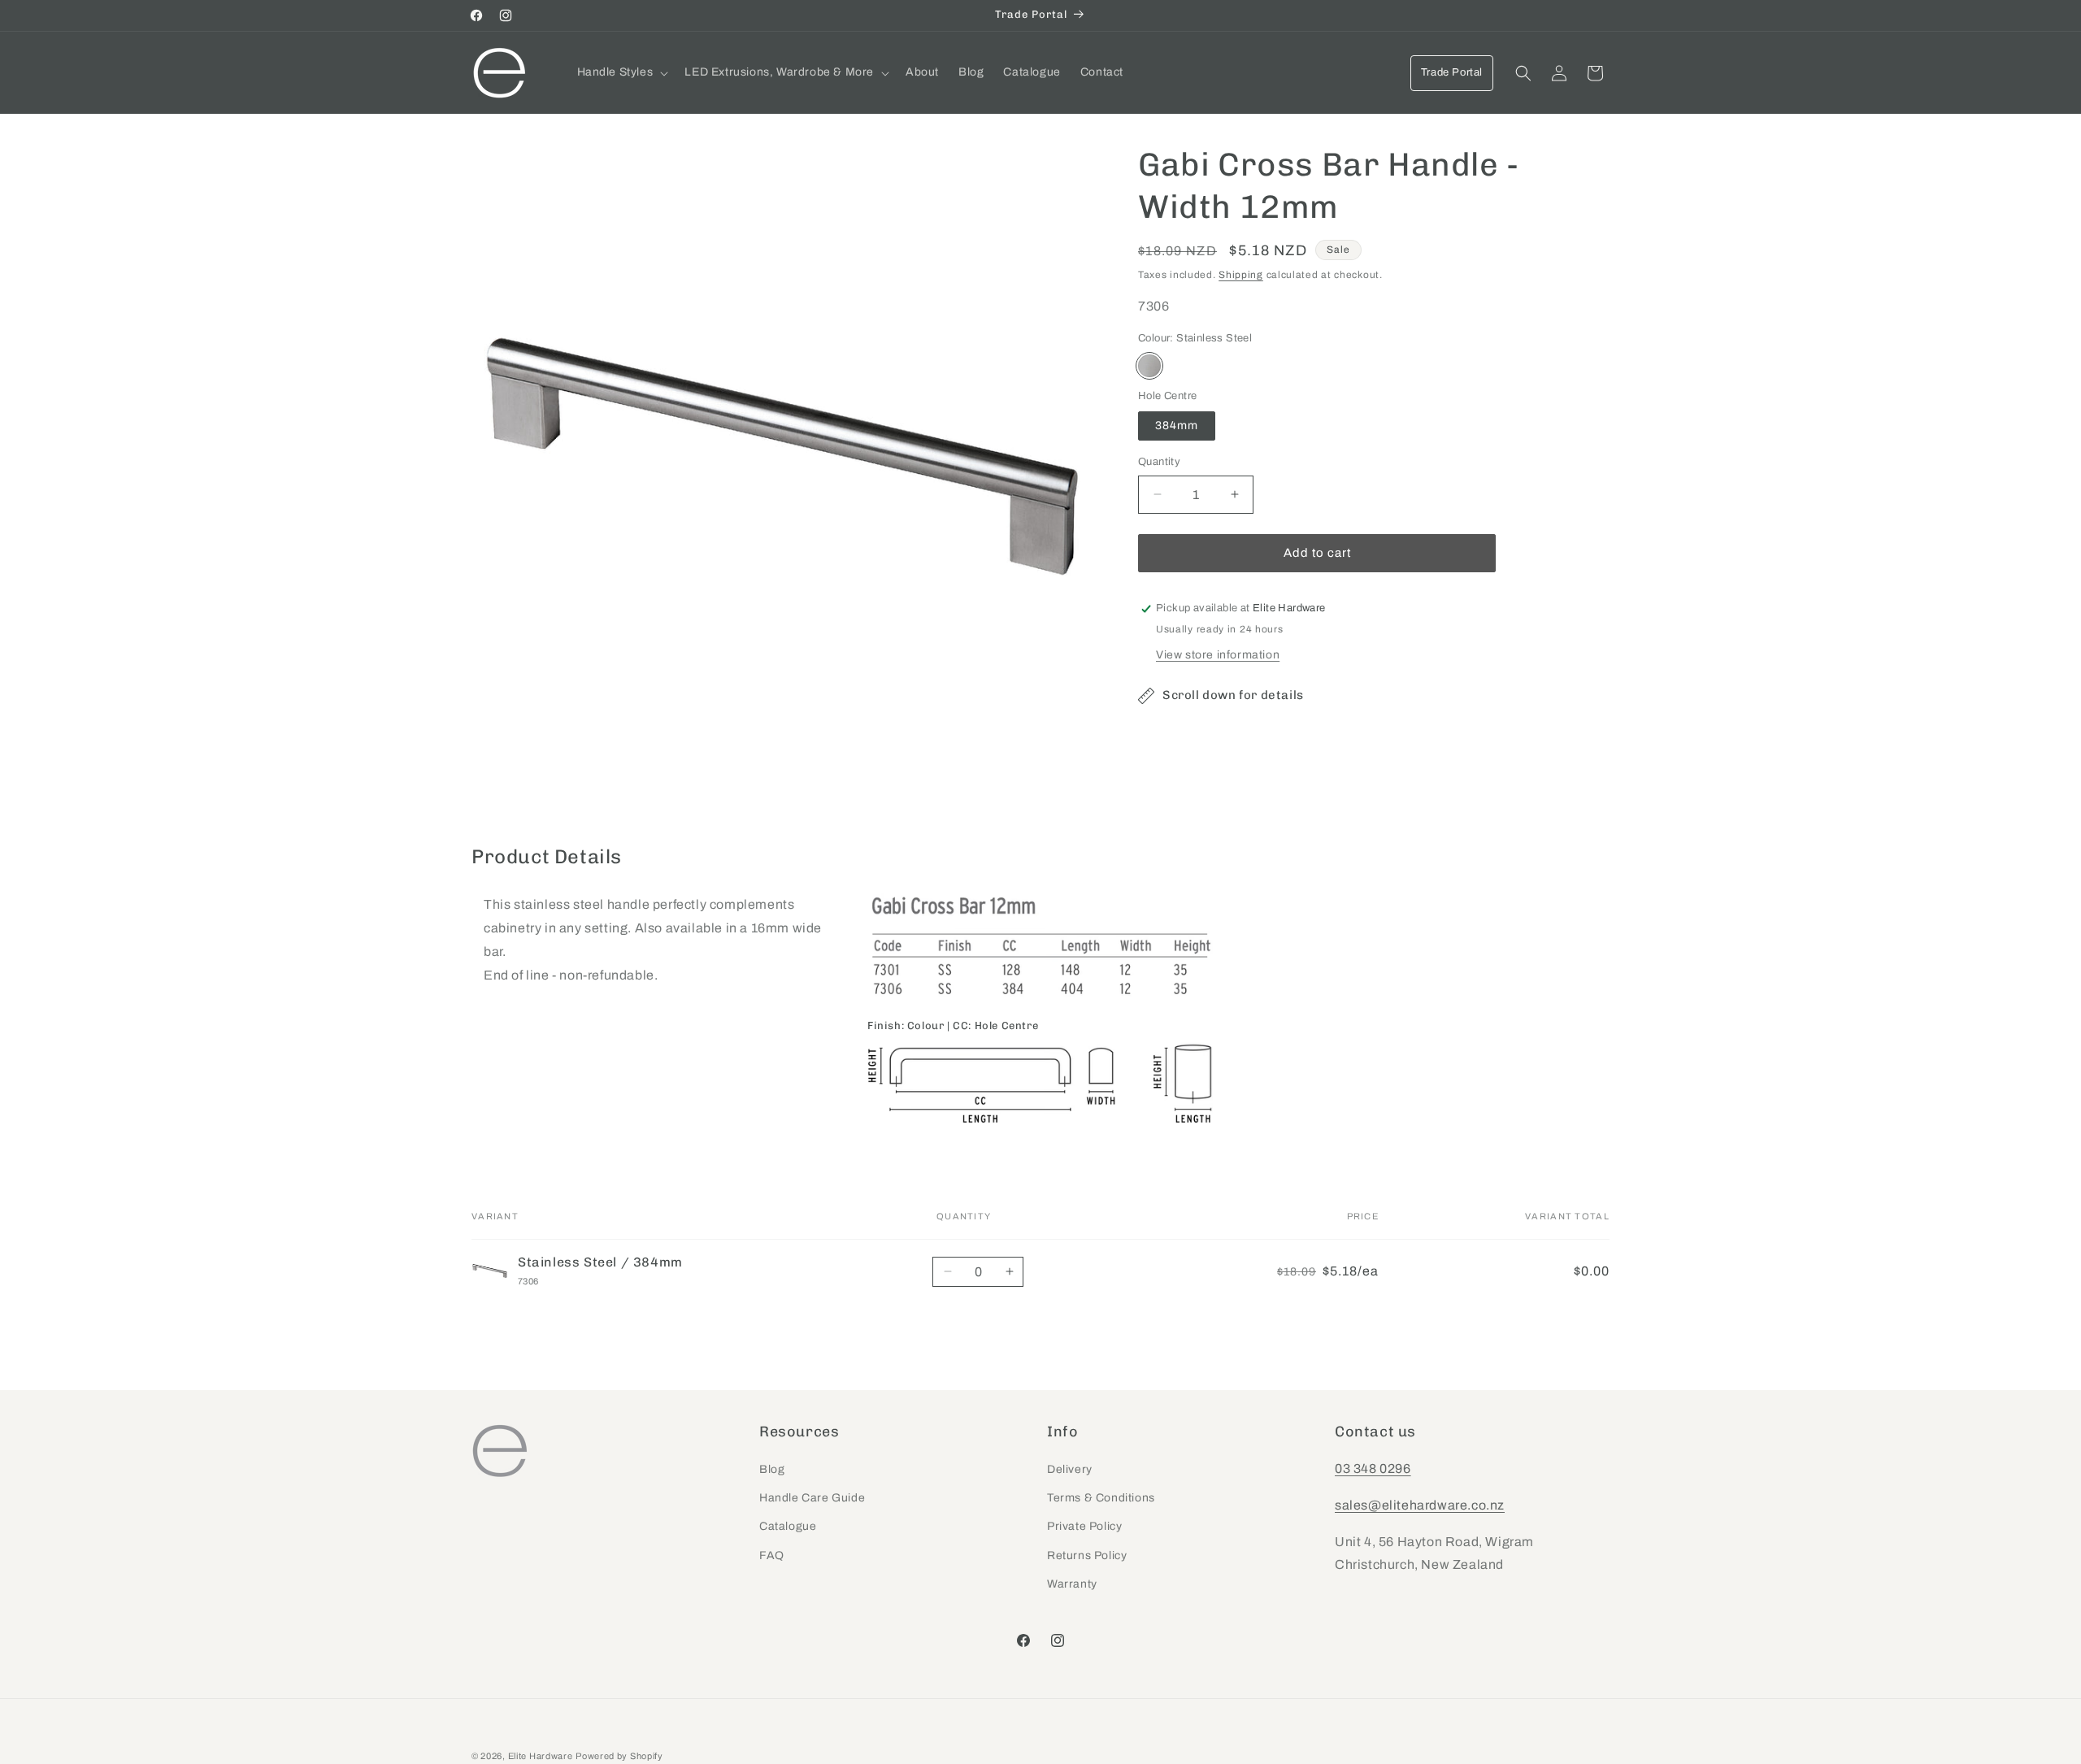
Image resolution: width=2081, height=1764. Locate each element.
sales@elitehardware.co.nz (1420, 1505)
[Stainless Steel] (1149, 366)
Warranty (1072, 1584)
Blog (772, 1470)
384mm (1177, 426)
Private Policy (1084, 1527)
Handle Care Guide (812, 1499)
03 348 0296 (1373, 1469)
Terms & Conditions (1101, 1499)
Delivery (1070, 1470)
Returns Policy (1087, 1555)
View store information (1218, 655)
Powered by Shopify (619, 1756)
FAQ (772, 1555)
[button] (621, 72)
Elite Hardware (541, 1756)
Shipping (1241, 275)
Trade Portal (1452, 72)
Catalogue (788, 1527)
